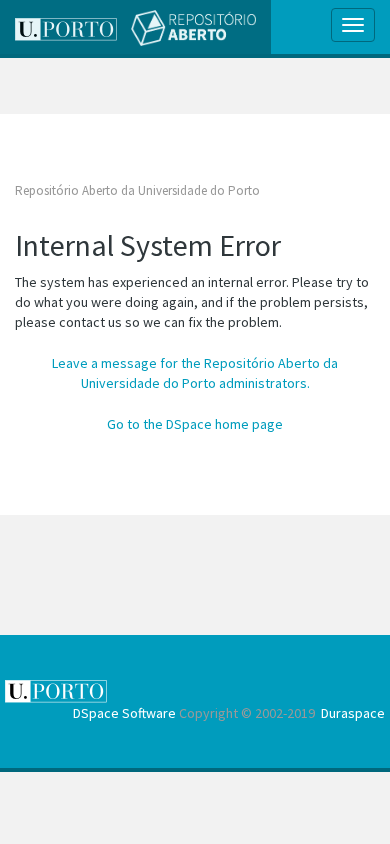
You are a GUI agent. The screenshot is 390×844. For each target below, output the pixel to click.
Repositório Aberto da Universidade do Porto (137, 190)
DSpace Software (124, 713)
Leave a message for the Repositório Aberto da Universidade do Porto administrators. (195, 373)
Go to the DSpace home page (195, 424)
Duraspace (353, 713)
